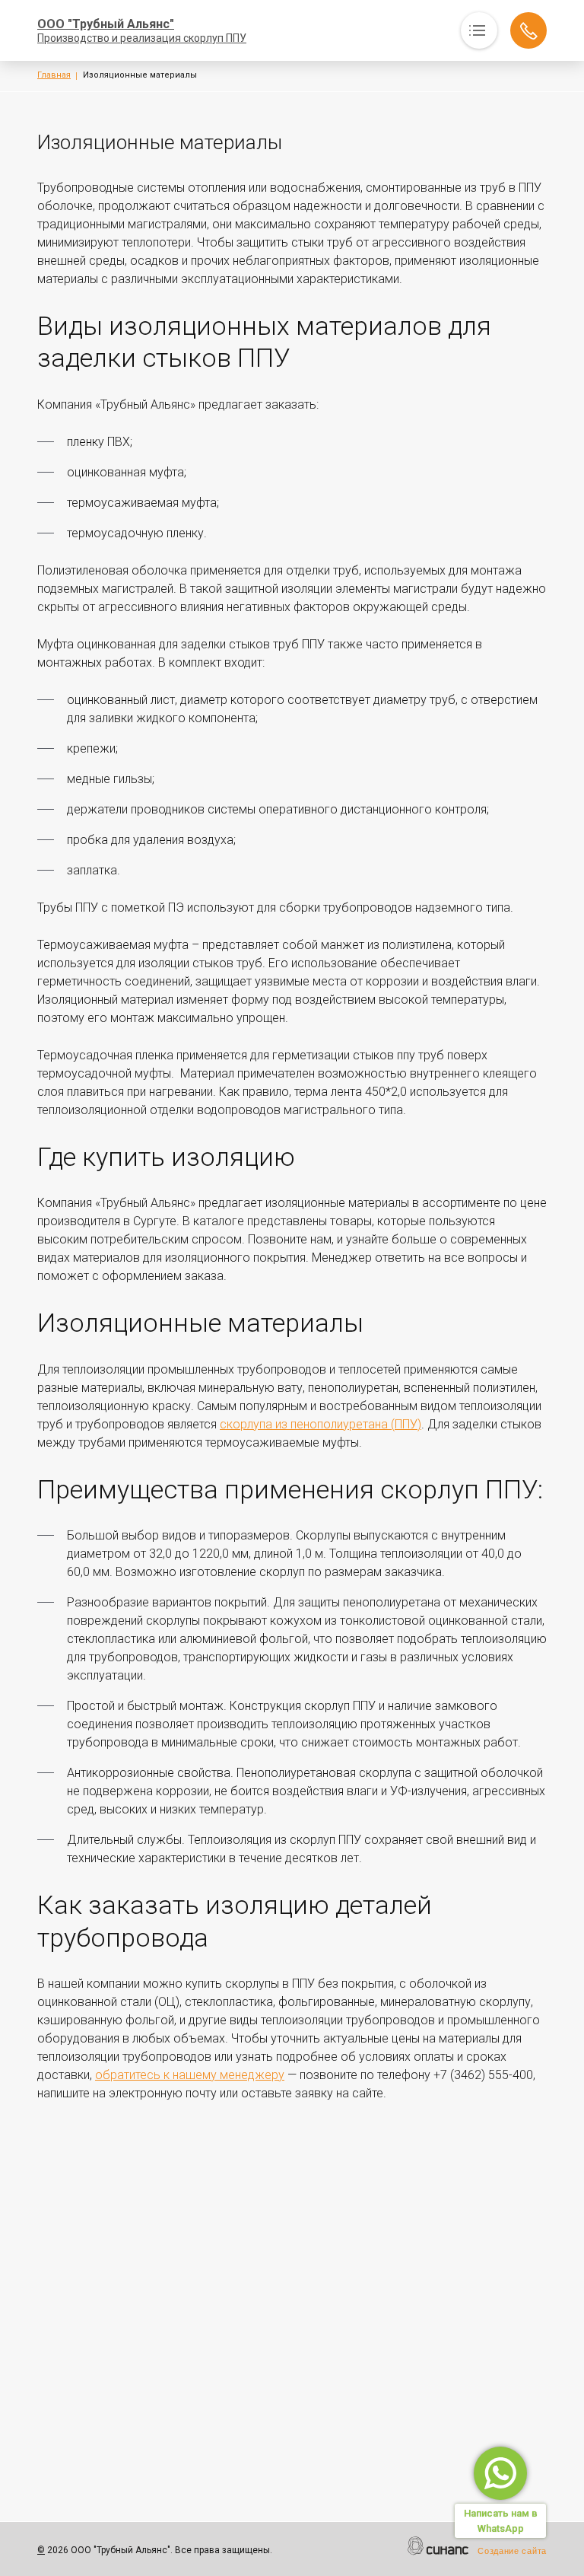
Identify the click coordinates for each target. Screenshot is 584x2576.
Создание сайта (512, 2551)
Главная (54, 75)
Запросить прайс (528, 30)
